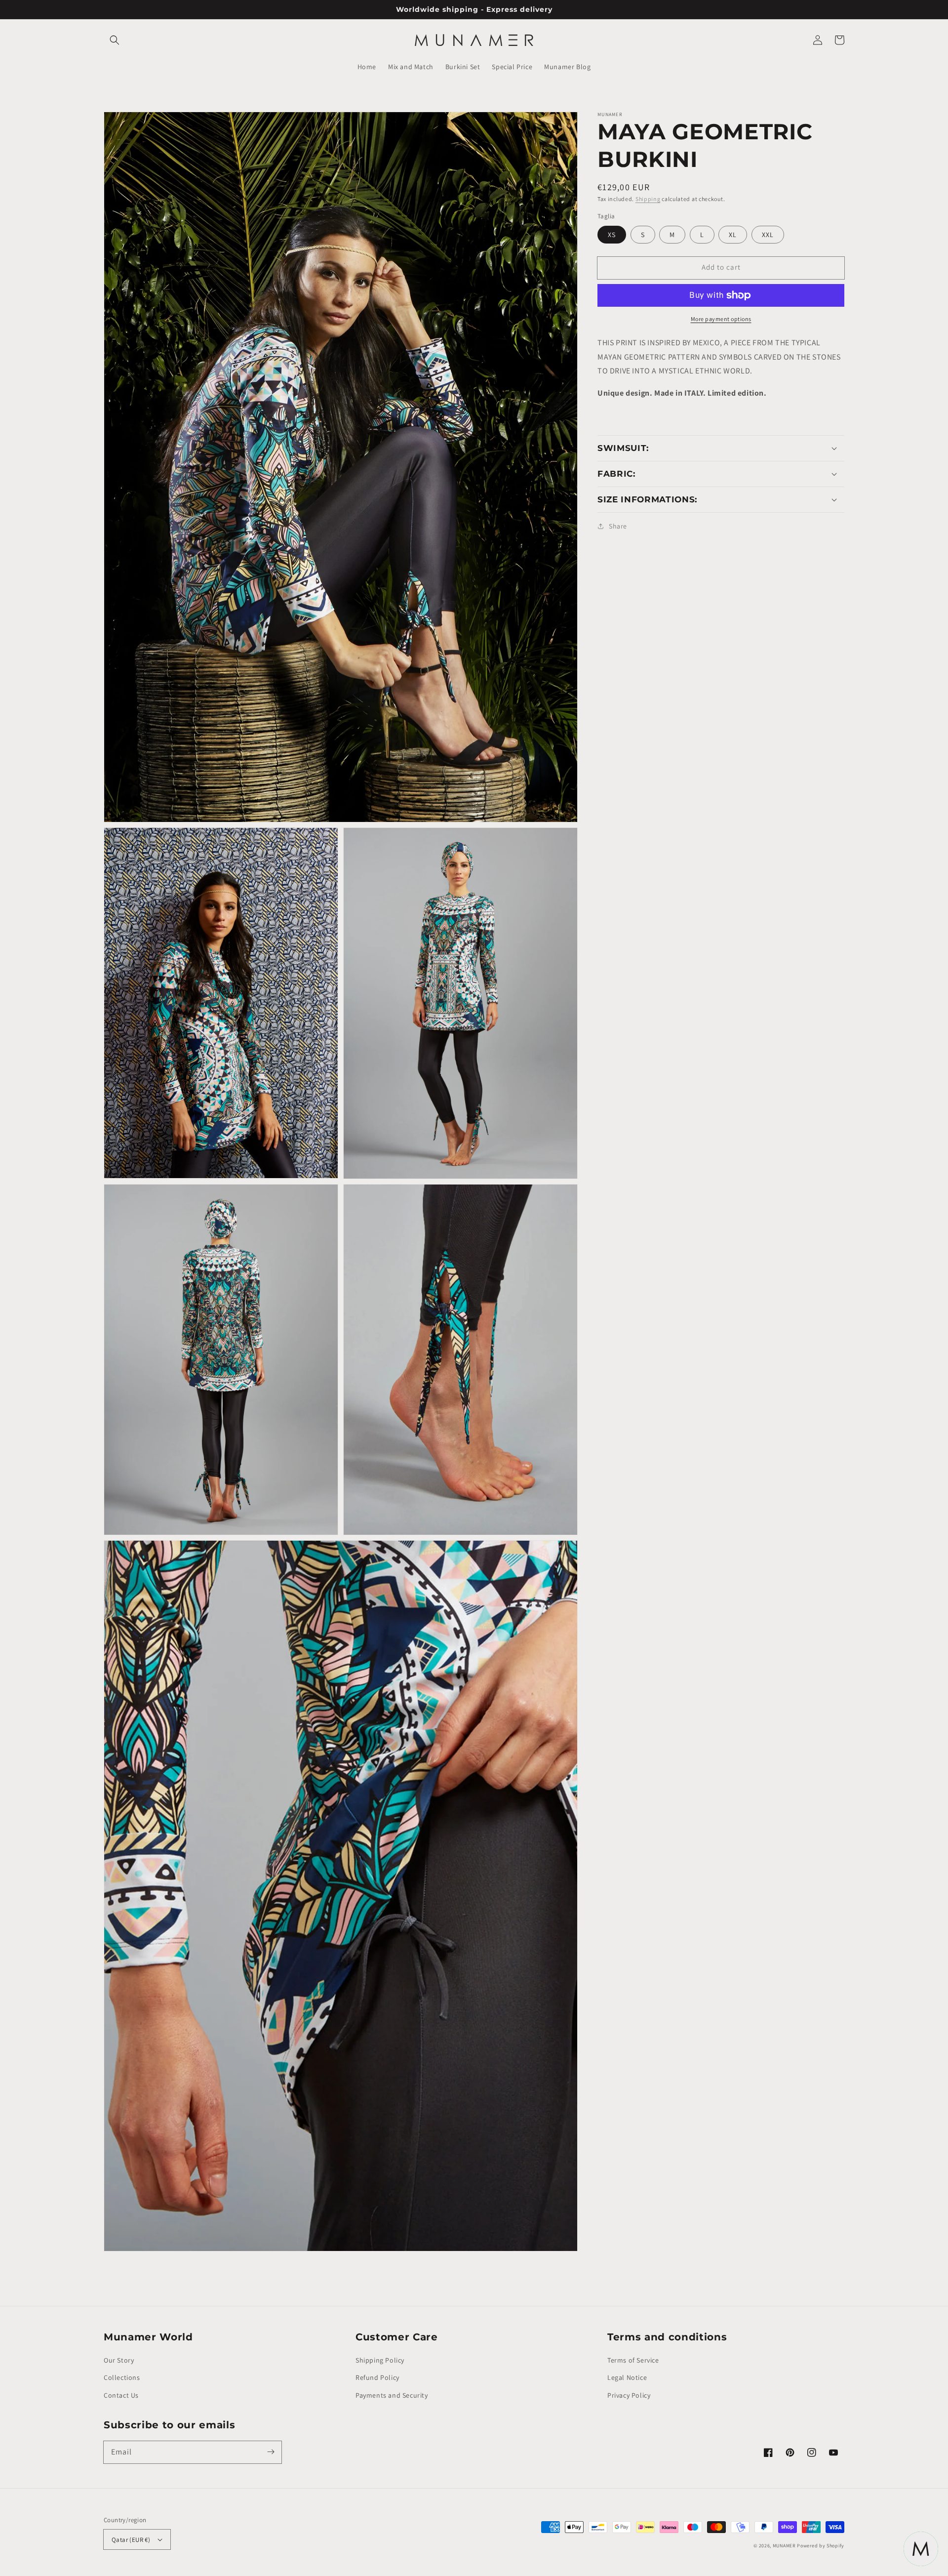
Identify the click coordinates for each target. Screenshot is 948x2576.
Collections (122, 2377)
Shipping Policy (380, 2360)
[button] (115, 40)
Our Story (119, 2360)
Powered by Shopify (821, 2546)
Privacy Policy (629, 2395)
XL (733, 235)
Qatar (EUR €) (131, 2540)
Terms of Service (633, 2360)
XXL (768, 235)
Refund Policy (377, 2377)
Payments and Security (392, 2395)
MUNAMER (784, 2546)
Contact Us (121, 2395)
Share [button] (618, 526)
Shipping (648, 199)
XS (612, 235)
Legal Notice (627, 2377)
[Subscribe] (271, 2452)
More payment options (721, 319)
